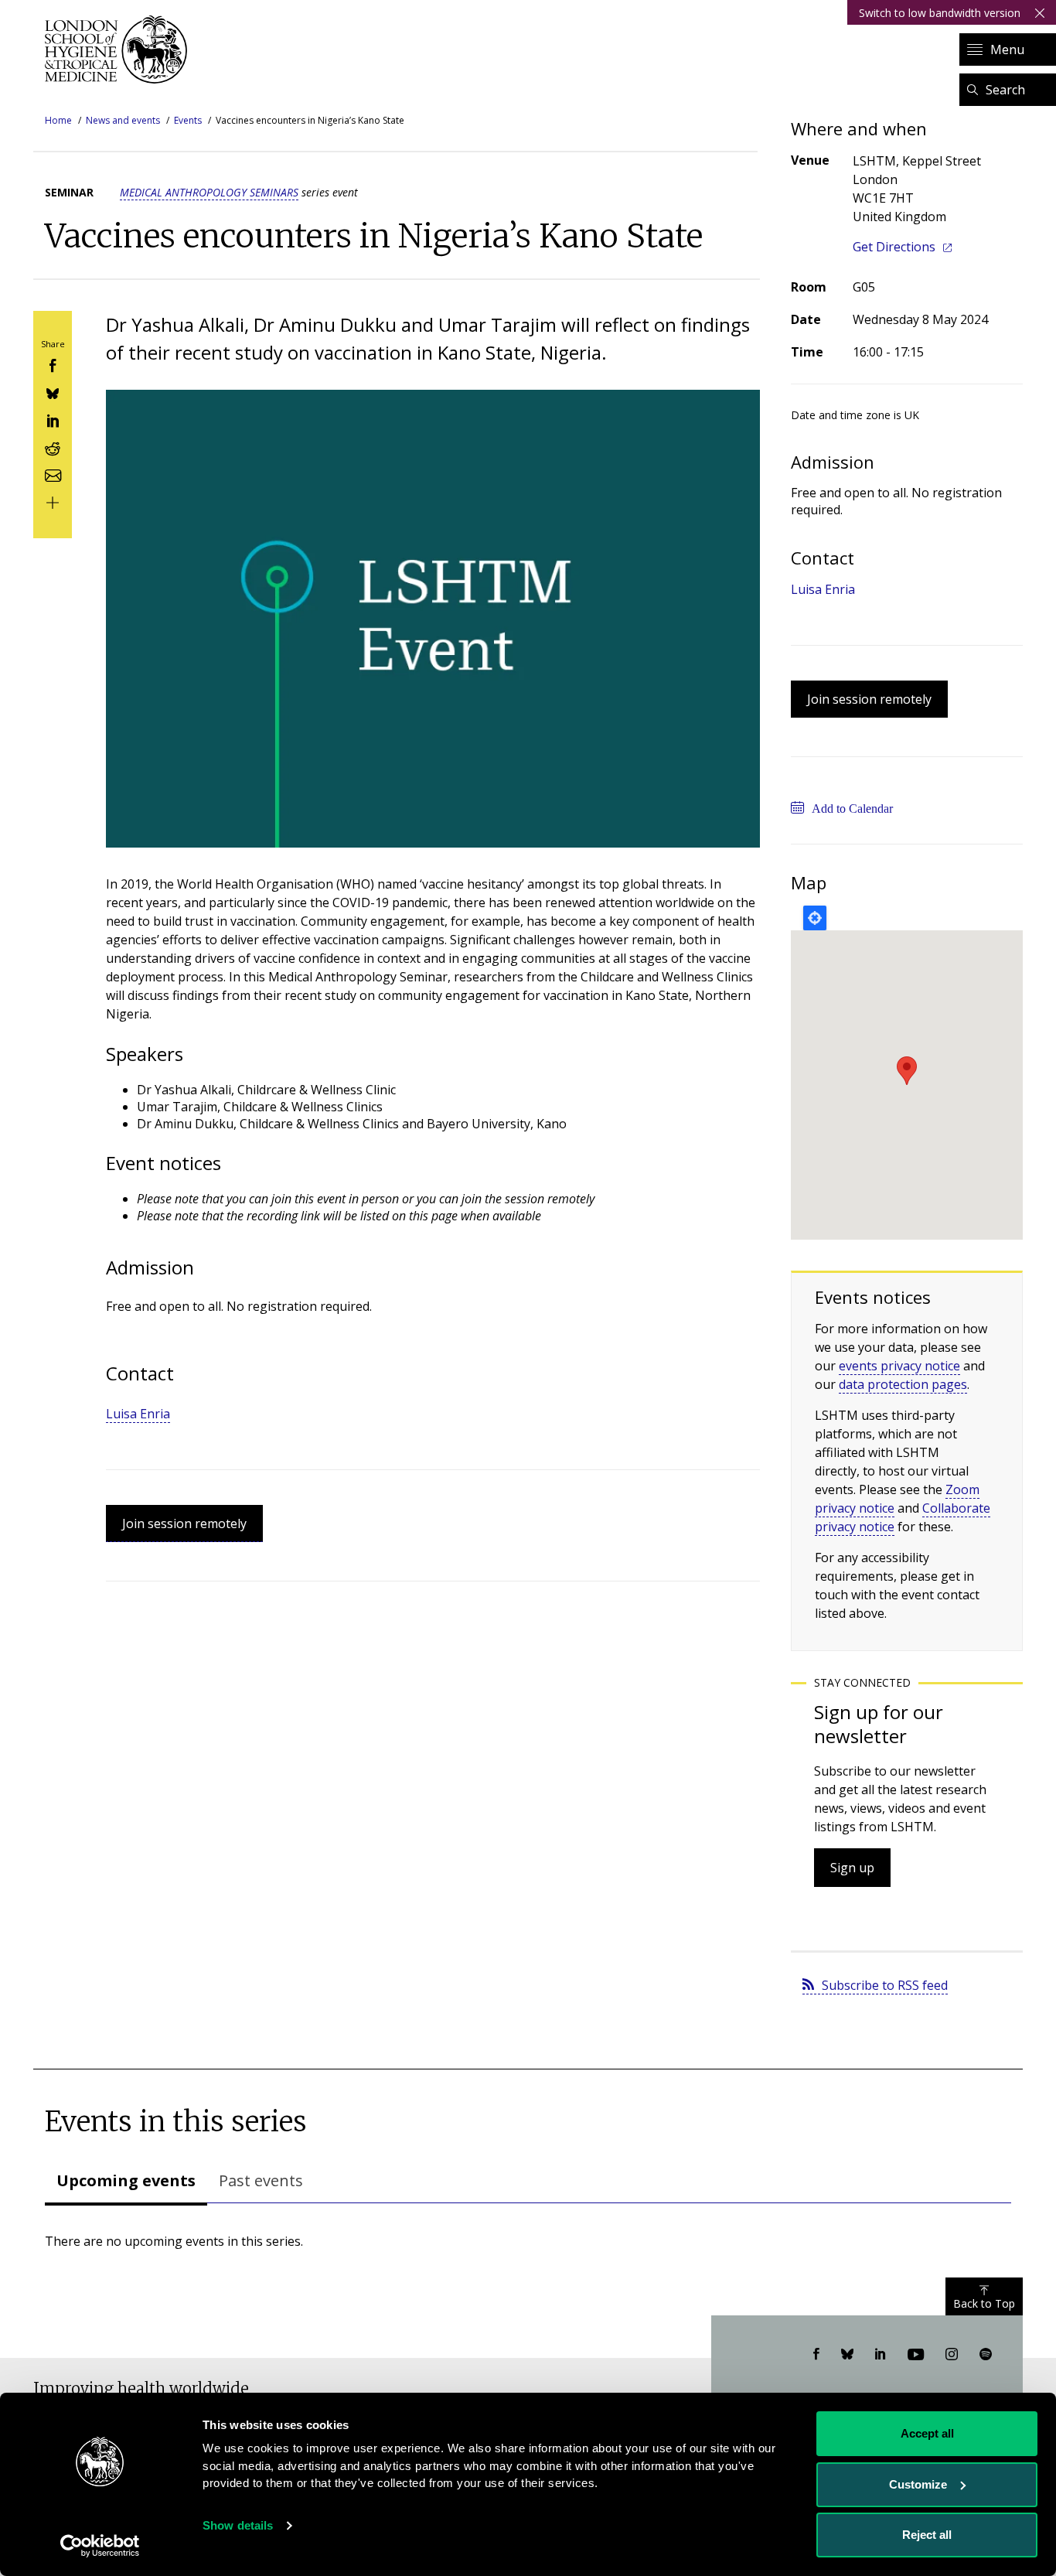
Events (188, 120)
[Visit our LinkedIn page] (881, 2355)
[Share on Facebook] (53, 365)
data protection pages (903, 1384)
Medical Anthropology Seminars (209, 192)
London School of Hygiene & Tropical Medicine (120, 49)
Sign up (852, 1868)
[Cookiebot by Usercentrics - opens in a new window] (100, 2546)
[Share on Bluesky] (53, 392)
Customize (918, 2484)
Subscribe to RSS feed (885, 1985)
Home (58, 120)
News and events (123, 120)
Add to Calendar (852, 809)
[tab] (126, 2182)
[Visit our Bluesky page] (847, 2355)
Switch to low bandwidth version (940, 13)
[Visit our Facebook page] (816, 2355)
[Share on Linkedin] (53, 420)
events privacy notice (899, 1366)
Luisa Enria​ (138, 1414)
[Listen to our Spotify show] (986, 2355)
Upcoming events (126, 2180)
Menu (1007, 49)
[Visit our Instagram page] (952, 2355)
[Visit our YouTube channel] (916, 2355)
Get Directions (894, 247)
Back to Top (984, 2303)
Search (1005, 90)
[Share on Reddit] (53, 447)
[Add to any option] (53, 502)
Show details (238, 2525)
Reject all (927, 2535)
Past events (261, 2180)
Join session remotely (184, 1523)
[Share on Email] (53, 474)
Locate (815, 918)
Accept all (927, 2433)
